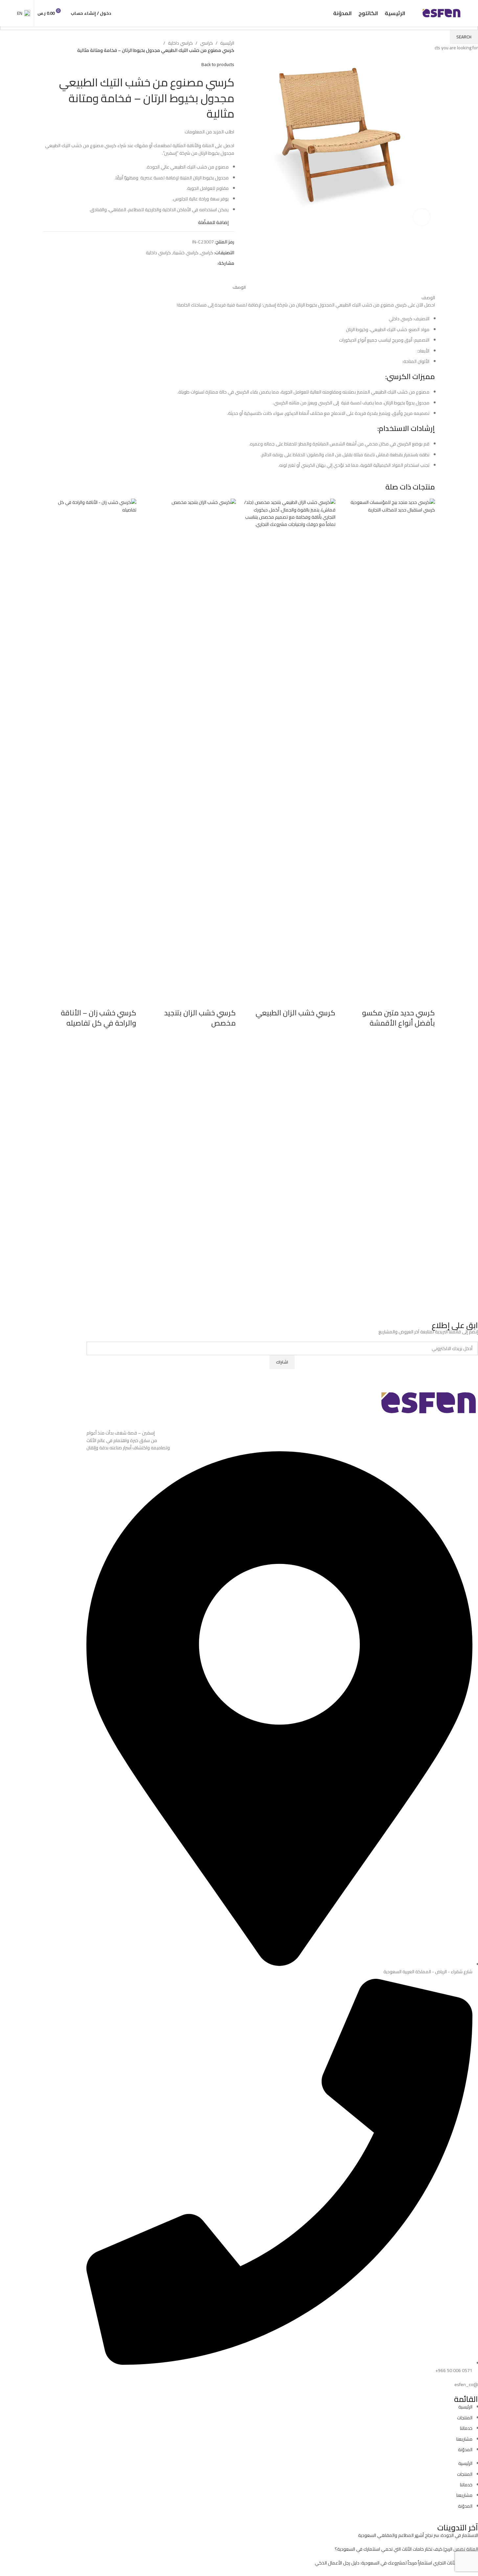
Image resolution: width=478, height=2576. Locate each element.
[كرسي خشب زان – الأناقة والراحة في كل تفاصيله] (90, 745)
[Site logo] (442, 13)
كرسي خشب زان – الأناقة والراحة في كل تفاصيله (99, 1018)
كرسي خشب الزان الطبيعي (296, 1013)
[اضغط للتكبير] (421, 217)
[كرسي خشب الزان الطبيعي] (289, 745)
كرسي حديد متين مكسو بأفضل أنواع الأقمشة (398, 1018)
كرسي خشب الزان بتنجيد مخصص (200, 1018)
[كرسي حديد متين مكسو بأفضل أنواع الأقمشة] (388, 745)
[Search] (120, 13)
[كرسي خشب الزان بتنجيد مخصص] (189, 745)
